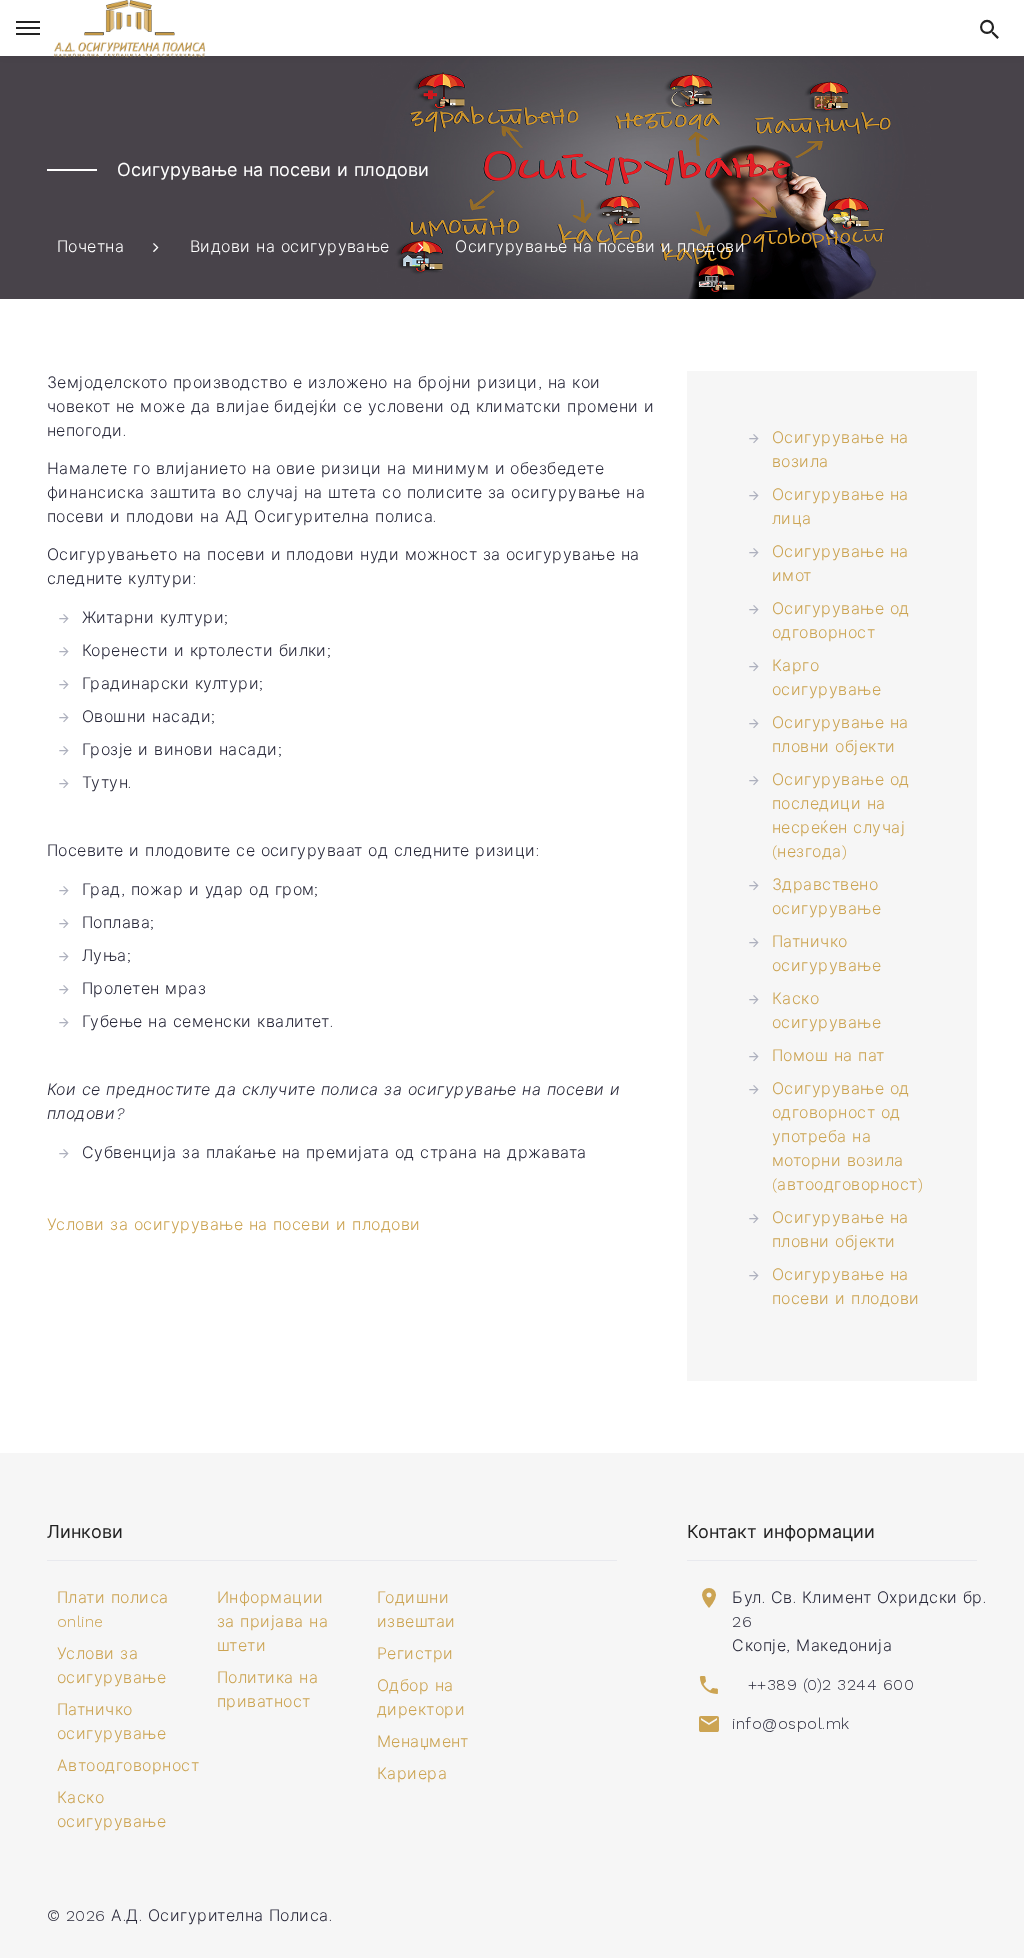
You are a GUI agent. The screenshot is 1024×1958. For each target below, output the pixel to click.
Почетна (90, 246)
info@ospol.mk (790, 1723)
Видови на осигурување (290, 246)
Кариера (412, 1773)
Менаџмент (422, 1741)
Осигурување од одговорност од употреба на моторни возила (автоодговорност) (847, 1136)
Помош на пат (828, 1055)
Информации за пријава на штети (272, 1621)
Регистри (415, 1653)
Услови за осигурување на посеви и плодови (234, 1224)
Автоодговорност (128, 1765)
